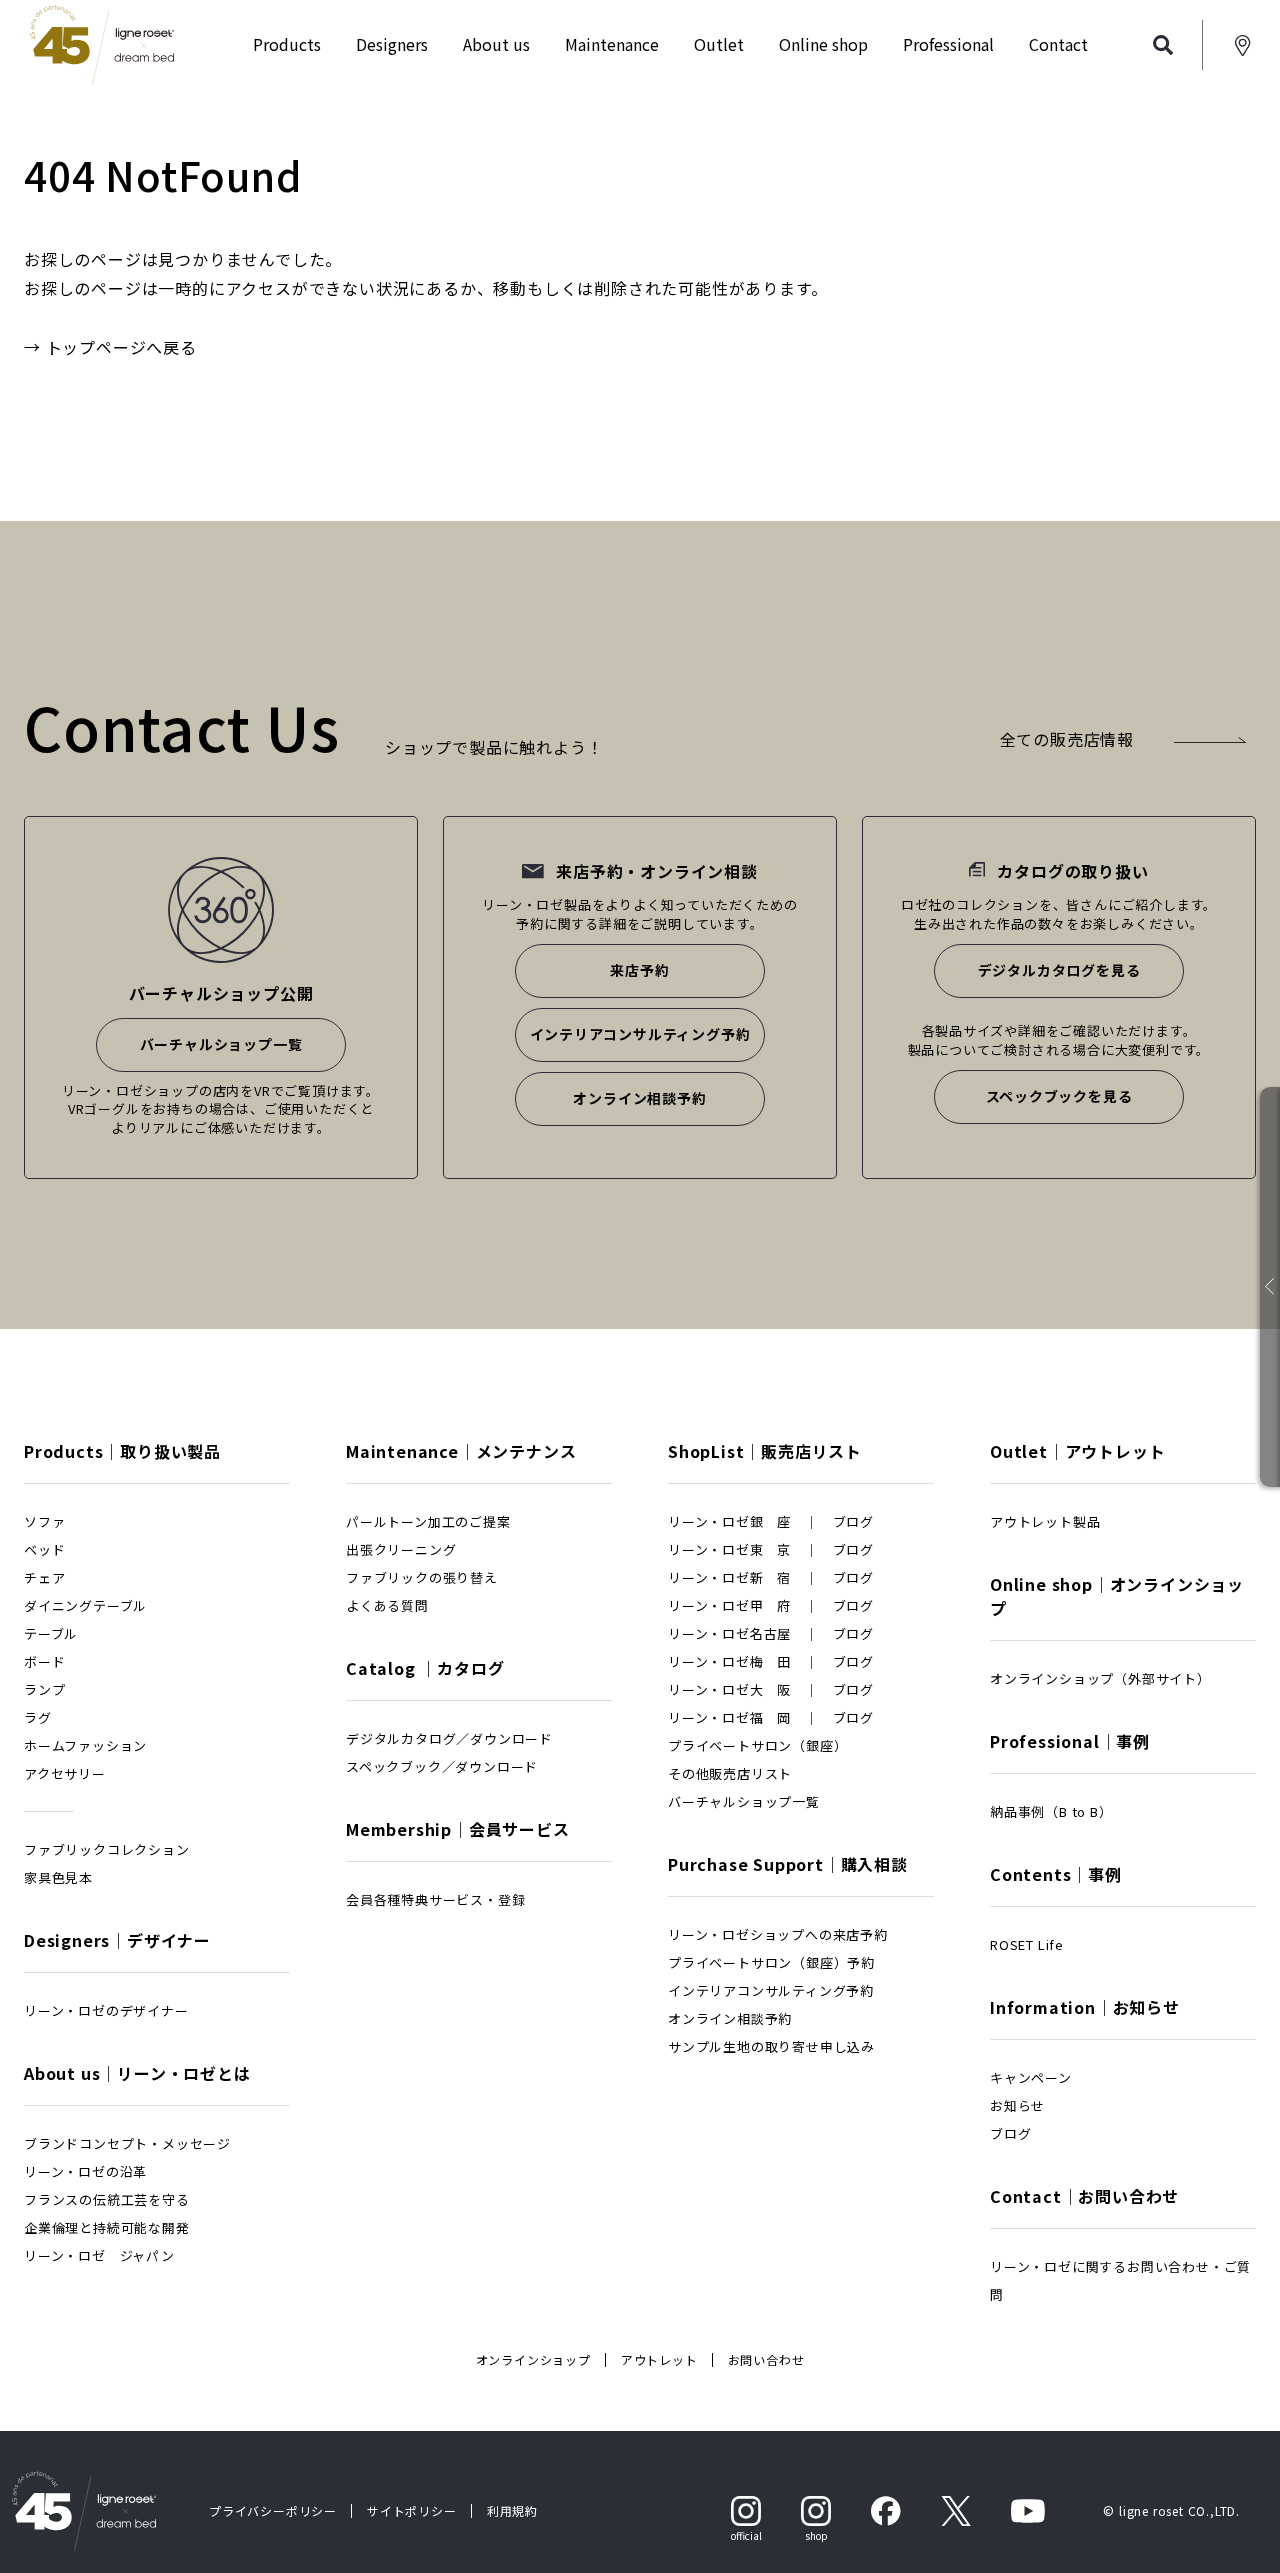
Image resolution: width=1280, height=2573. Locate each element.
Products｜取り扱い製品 (122, 1451)
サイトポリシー (412, 2510)
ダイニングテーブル (85, 1605)
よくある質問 (387, 1605)
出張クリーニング (401, 1549)
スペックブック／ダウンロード (442, 1766)
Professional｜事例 (1070, 1741)
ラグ (38, 1717)
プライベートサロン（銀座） (757, 1745)
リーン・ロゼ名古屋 (729, 1633)
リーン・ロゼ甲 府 (729, 1605)
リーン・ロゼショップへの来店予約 (778, 1934)
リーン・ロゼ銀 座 (729, 1521)
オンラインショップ (533, 2359)
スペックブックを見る (1059, 1096)
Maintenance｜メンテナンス (461, 1451)
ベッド (44, 1549)
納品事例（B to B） (1051, 1811)
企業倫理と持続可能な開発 (107, 2227)
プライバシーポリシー (273, 2510)
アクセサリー (65, 1773)
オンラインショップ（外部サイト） (1100, 1678)
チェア (44, 1577)
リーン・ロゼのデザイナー (106, 2010)
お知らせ (1017, 2105)
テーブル (51, 1633)
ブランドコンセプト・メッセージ (127, 2143)
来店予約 (639, 970)
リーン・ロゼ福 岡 (729, 1717)
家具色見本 (58, 1877)
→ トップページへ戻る (110, 347)
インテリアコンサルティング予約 (640, 1034)
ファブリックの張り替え (422, 1577)
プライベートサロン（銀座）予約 (771, 1962)
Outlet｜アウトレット (1077, 1451)
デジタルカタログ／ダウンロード (449, 1738)
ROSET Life (1027, 1944)
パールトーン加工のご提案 (428, 1521)
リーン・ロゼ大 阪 (729, 1689)
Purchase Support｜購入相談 (788, 1864)
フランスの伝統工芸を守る (107, 2199)
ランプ (44, 1689)
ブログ (853, 1521)
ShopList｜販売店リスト (765, 1451)
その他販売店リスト (730, 1773)
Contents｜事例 (1056, 1874)
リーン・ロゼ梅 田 (729, 1661)
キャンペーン (1031, 2077)
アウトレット (659, 2359)
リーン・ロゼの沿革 (85, 2171)
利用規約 (512, 2510)
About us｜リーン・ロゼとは (137, 2073)
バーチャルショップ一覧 (221, 1044)
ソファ (44, 1521)
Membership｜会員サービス (458, 1829)
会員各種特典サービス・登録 (435, 1899)
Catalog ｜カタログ (425, 1668)
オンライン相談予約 (639, 1098)
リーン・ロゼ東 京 (729, 1549)
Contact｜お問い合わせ (1084, 2196)
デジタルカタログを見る (1059, 970)
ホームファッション (85, 1745)
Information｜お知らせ (1085, 2007)
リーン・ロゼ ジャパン (99, 2255)
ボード (44, 1661)
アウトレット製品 (1045, 1521)
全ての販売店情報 (1067, 739)
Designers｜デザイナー (117, 1940)
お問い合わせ (766, 2359)
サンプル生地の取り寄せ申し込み (771, 2046)
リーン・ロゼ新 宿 (729, 1577)
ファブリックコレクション (107, 1849)
